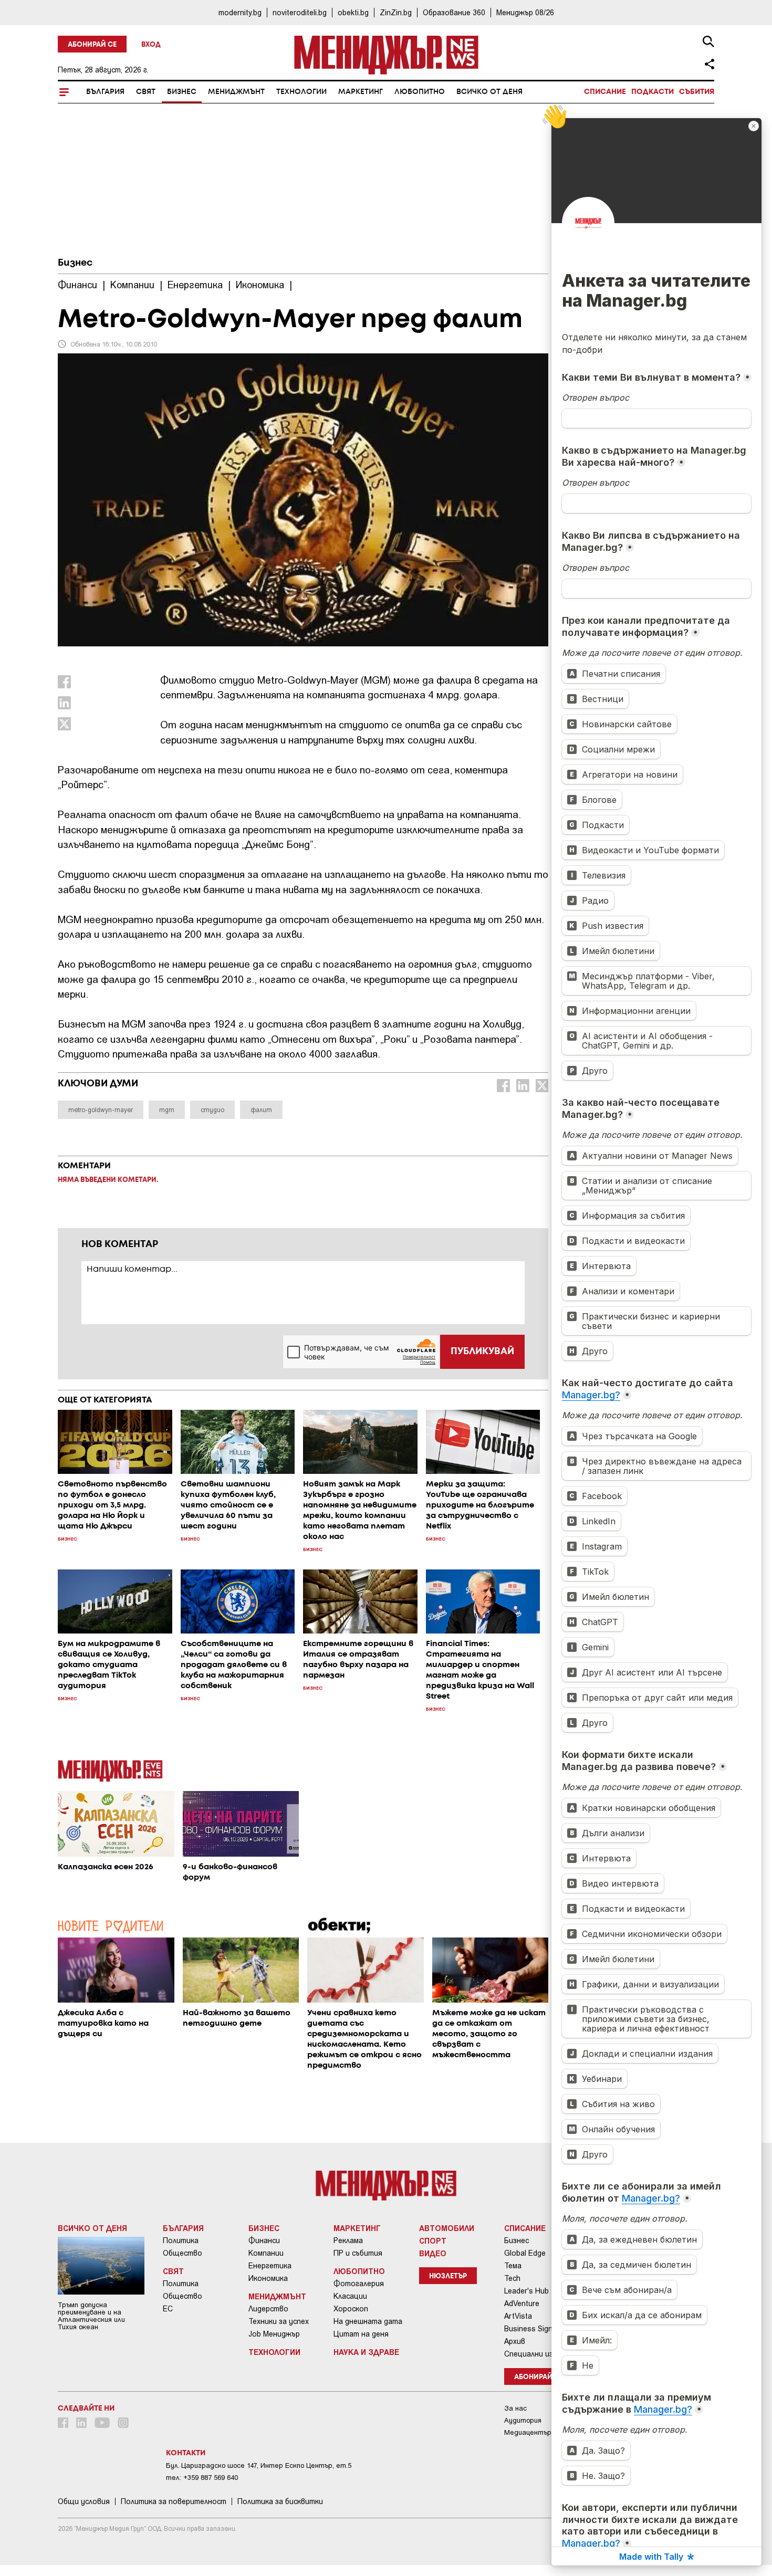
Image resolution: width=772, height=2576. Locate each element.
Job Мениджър (274, 2334)
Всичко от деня (489, 92)
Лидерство (268, 2309)
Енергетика (270, 2266)
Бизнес (182, 92)
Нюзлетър (448, 2276)
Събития (697, 92)
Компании (266, 2253)
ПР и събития (358, 2253)
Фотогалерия (359, 2284)
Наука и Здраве (366, 2352)
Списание (605, 92)
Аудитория (523, 2420)
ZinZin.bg (396, 12)
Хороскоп (351, 2309)
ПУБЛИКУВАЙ (482, 1352)
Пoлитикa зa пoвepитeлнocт (174, 2501)
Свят (146, 92)
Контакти (186, 2453)
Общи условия (84, 2501)
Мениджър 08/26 (525, 12)
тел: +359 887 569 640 (202, 2478)
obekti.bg (353, 12)
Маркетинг (361, 92)
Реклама (348, 2240)
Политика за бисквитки (280, 2501)
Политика (181, 2240)
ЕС (168, 2309)
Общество (182, 2253)
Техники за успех (279, 2321)
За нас (515, 2408)
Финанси (264, 2240)
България (105, 92)
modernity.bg (240, 12)
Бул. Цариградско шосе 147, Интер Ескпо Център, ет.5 (259, 2465)
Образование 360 (454, 12)
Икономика (268, 2278)
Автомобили (447, 2228)
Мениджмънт (236, 92)
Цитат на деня (361, 2334)
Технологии (301, 92)
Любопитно (420, 92)
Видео (433, 2253)
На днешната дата (368, 2321)
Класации (350, 2296)
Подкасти (653, 92)
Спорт (433, 2240)
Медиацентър (528, 2432)
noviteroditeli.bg (300, 12)
